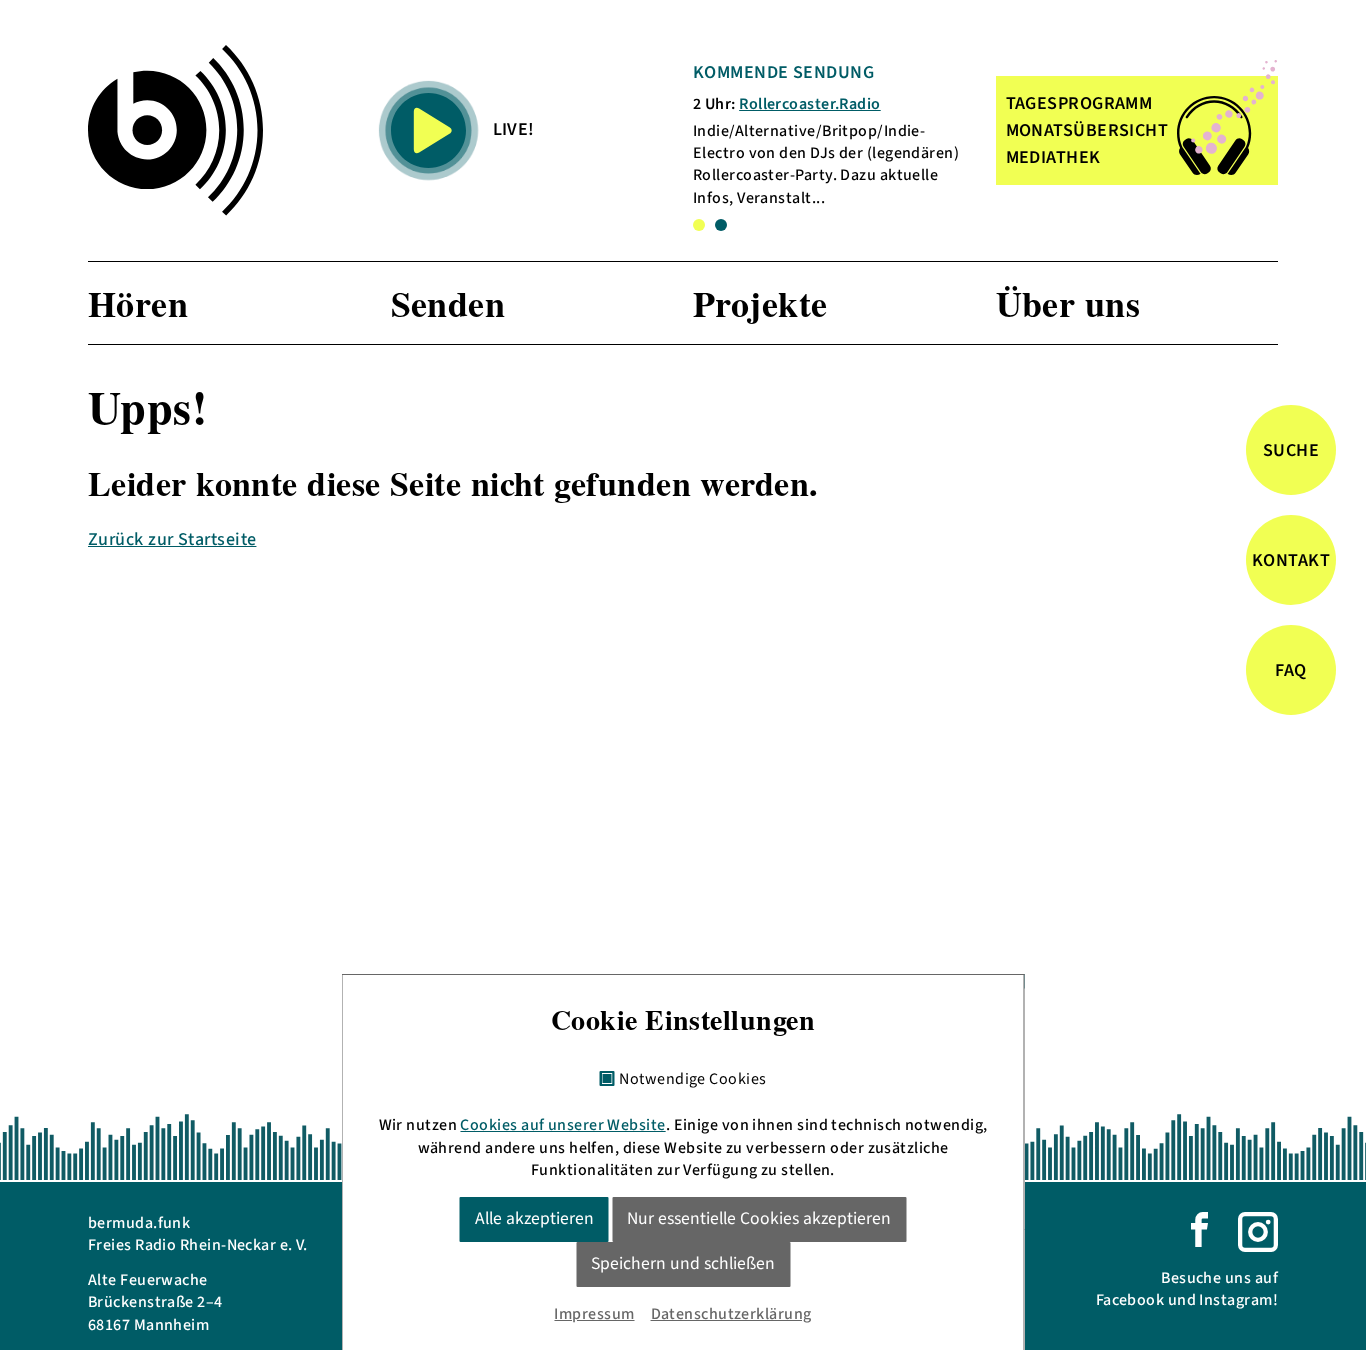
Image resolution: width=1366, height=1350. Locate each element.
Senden (448, 303)
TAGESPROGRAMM (1079, 103)
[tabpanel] (834, 134)
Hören (138, 303)
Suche (1291, 449)
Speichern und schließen (683, 1263)
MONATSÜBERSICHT (1087, 130)
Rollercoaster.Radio (810, 104)
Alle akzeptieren (534, 1218)
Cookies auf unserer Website (562, 1125)
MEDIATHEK (1053, 157)
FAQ (1290, 669)
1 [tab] (699, 225)
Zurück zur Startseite (172, 539)
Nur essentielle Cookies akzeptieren (759, 1218)
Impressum (594, 1314)
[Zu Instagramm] (1258, 1231)
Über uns (1068, 303)
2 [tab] (721, 225)
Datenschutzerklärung (731, 1314)
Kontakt (1291, 559)
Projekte (760, 303)
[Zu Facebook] (1199, 1228)
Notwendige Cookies (692, 1080)
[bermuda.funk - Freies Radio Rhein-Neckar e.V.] (175, 130)
